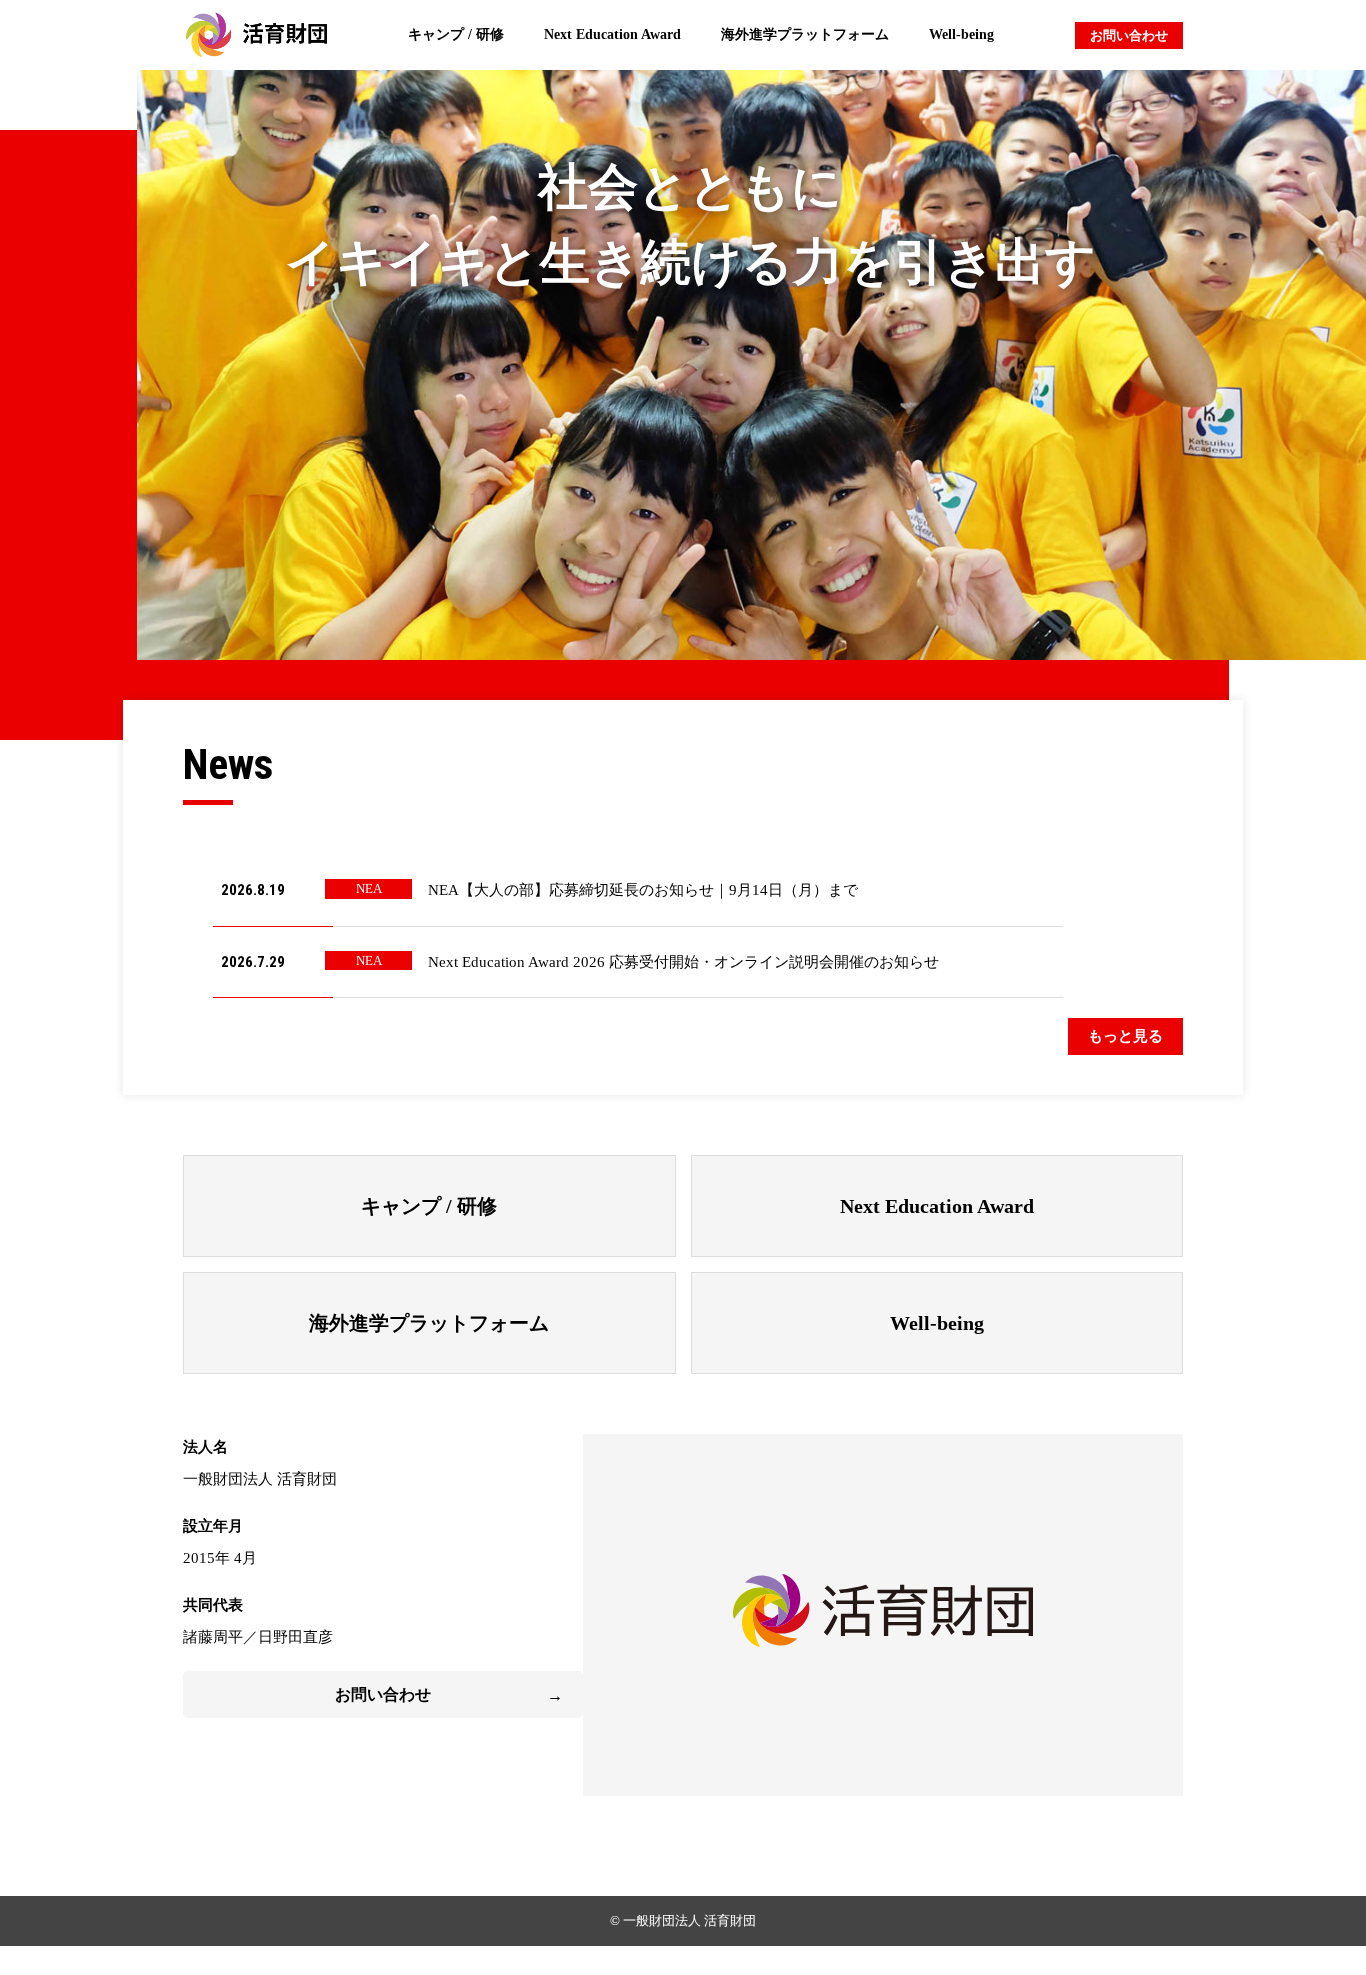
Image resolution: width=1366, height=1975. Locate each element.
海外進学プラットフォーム (805, 34)
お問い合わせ (1129, 35)
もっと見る (1125, 1036)
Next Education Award (612, 34)
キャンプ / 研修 (456, 34)
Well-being (961, 34)
